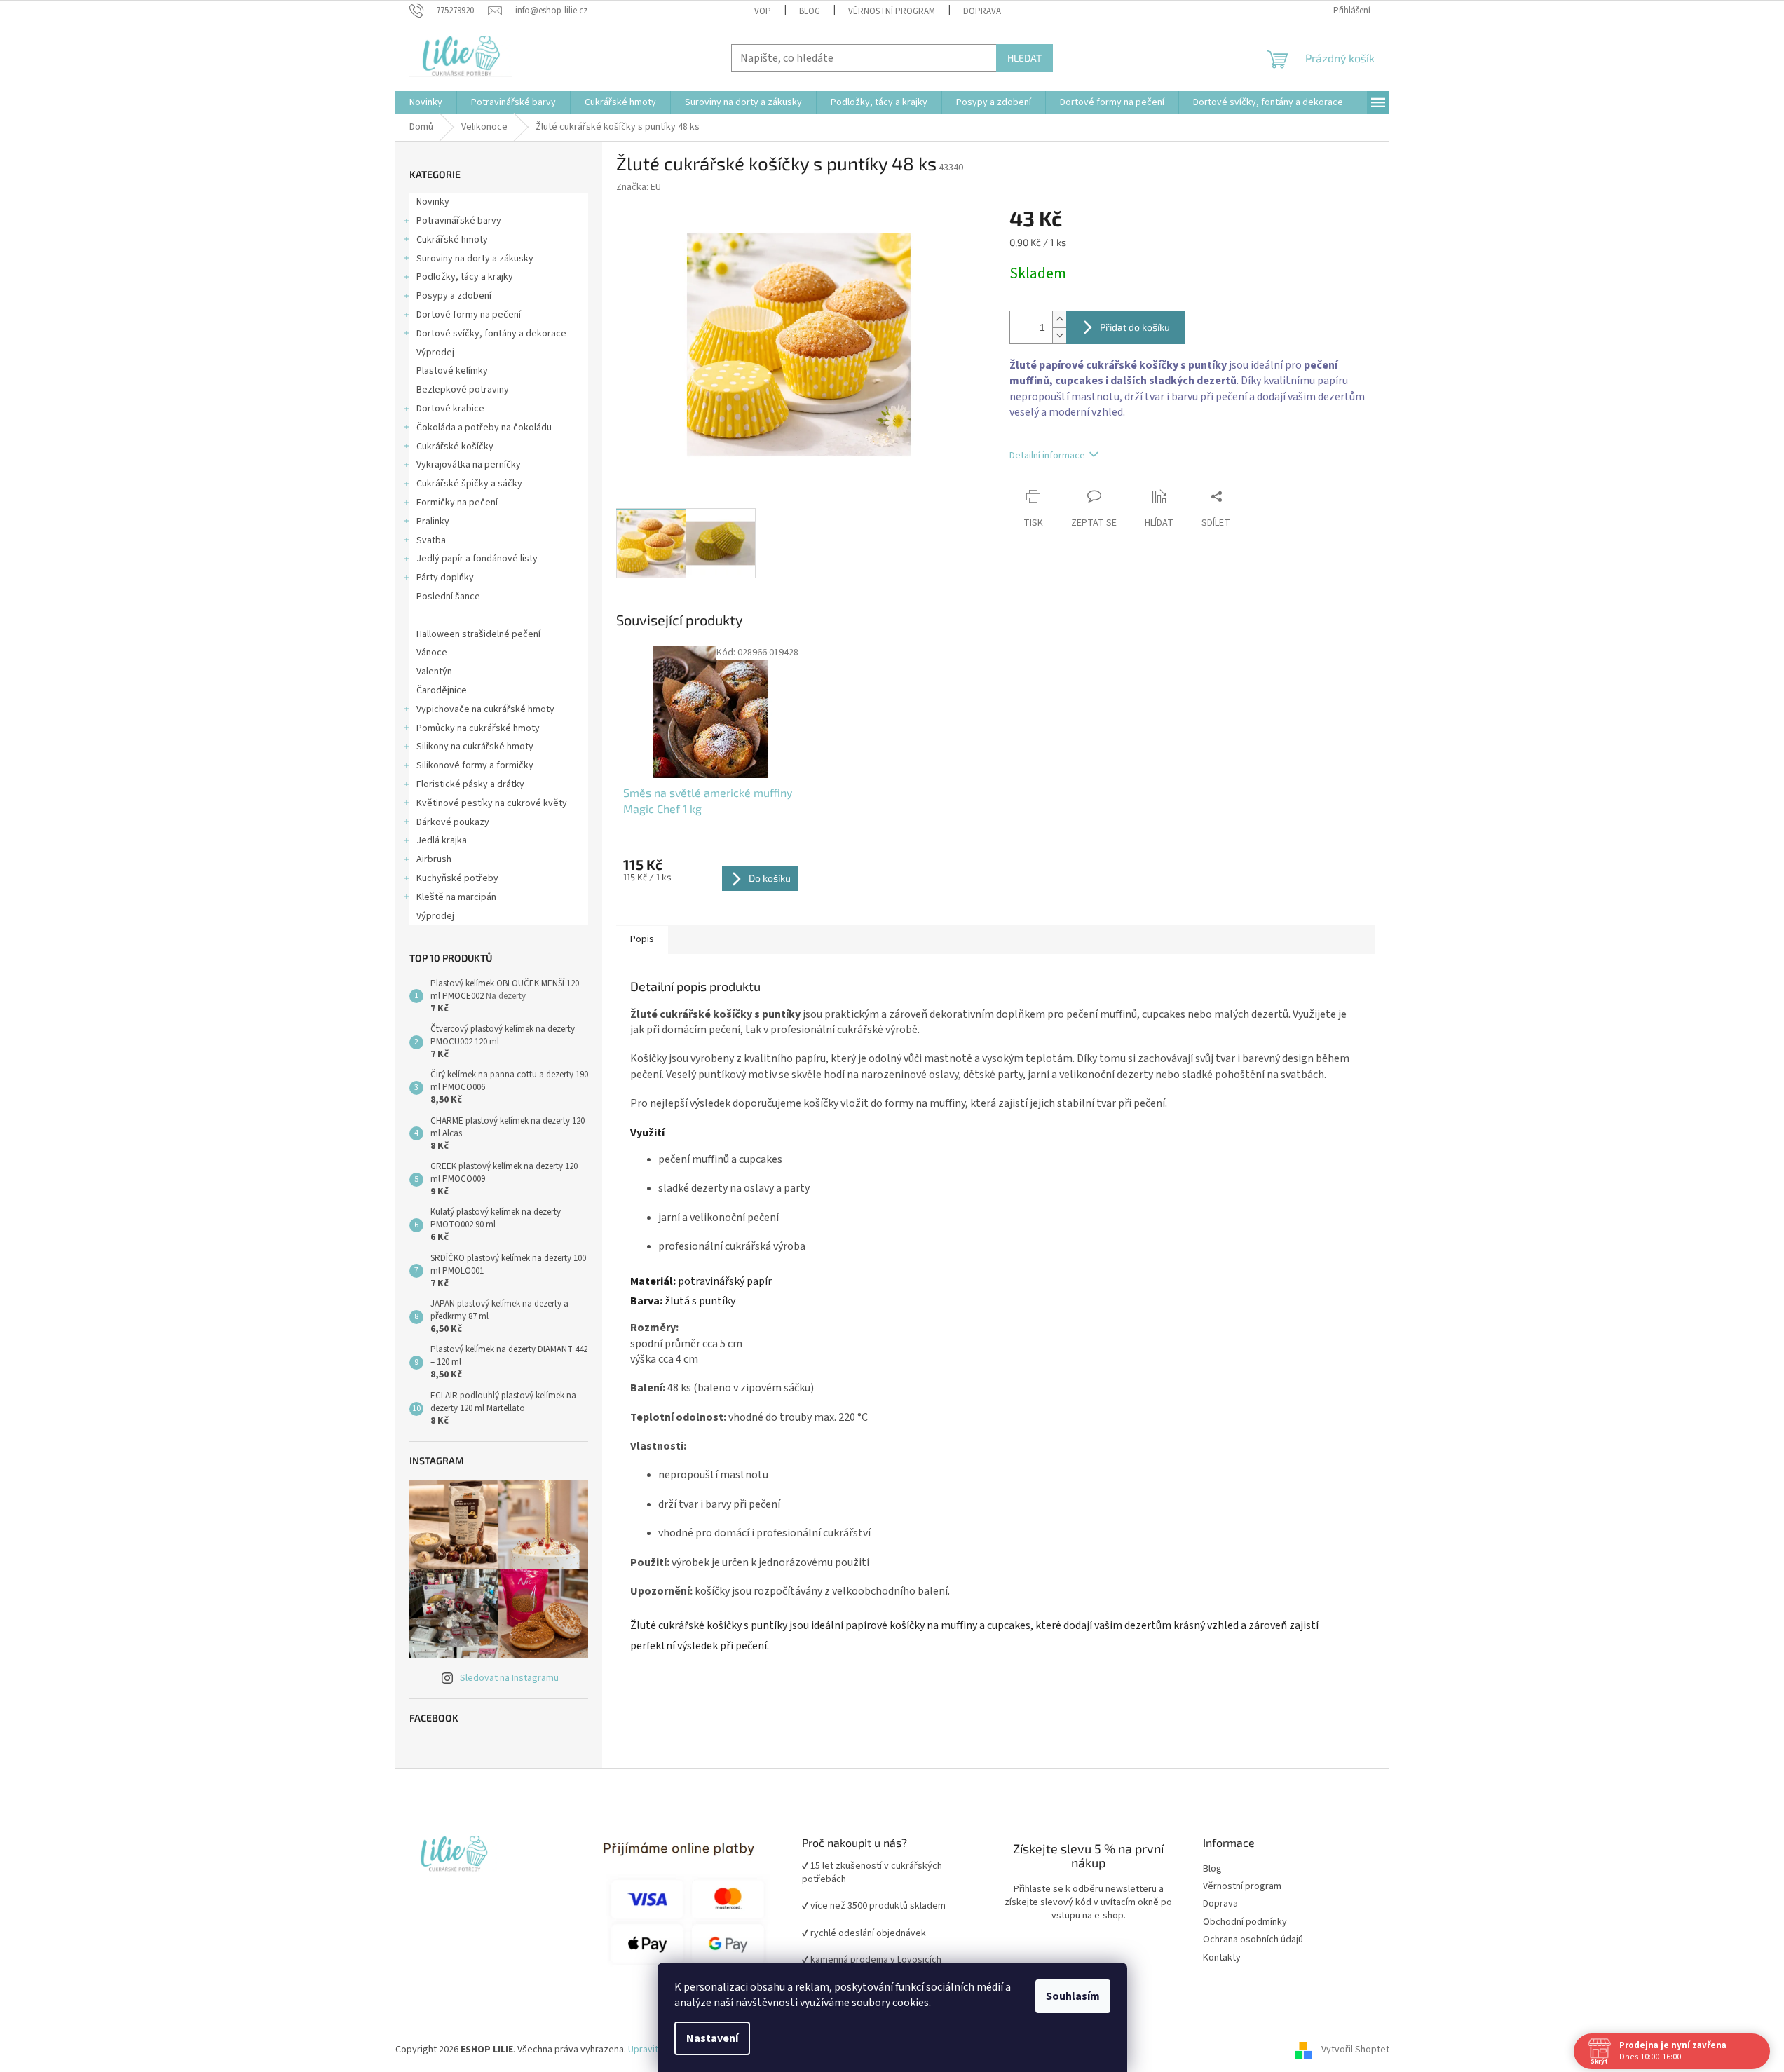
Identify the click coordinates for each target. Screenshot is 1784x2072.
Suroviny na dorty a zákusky (475, 259)
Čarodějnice (442, 690)
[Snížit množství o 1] (1059, 335)
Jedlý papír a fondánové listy (477, 559)
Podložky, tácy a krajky (465, 277)
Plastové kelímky (452, 371)
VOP (763, 11)
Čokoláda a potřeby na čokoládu (484, 428)
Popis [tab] (642, 939)
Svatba (431, 540)
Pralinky (433, 522)
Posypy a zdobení (454, 296)
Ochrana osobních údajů (1253, 1940)
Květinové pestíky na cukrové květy (492, 803)
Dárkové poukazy (453, 822)
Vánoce (432, 653)
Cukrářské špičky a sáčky (469, 484)
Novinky (433, 202)
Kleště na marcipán (456, 897)
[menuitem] (426, 102)
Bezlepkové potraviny (463, 390)
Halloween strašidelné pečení (478, 634)
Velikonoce (440, 615)
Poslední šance (448, 597)
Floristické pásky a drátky (470, 784)
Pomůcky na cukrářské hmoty (478, 728)
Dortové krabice (450, 409)
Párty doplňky (445, 578)
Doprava (982, 11)
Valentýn (434, 672)
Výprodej (435, 353)
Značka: (639, 187)
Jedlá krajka (442, 840)
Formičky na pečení (457, 503)
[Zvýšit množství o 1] (1059, 319)
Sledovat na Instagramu (509, 1678)
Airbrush (434, 859)
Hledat (1024, 58)
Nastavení (712, 2038)
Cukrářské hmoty (452, 240)
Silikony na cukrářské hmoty (475, 747)
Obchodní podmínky (1245, 1922)
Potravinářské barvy (459, 221)
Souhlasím (1073, 1996)
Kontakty (1222, 1958)
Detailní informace (1047, 456)
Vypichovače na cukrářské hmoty (485, 709)
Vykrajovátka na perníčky (469, 465)
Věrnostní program (1242, 1887)
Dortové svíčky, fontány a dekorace (491, 334)
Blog (810, 11)
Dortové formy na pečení (469, 315)
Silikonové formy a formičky (475, 765)
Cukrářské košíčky (455, 447)
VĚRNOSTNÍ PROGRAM (892, 11)
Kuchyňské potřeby (457, 878)
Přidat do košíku (1135, 327)
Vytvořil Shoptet (1355, 2050)
